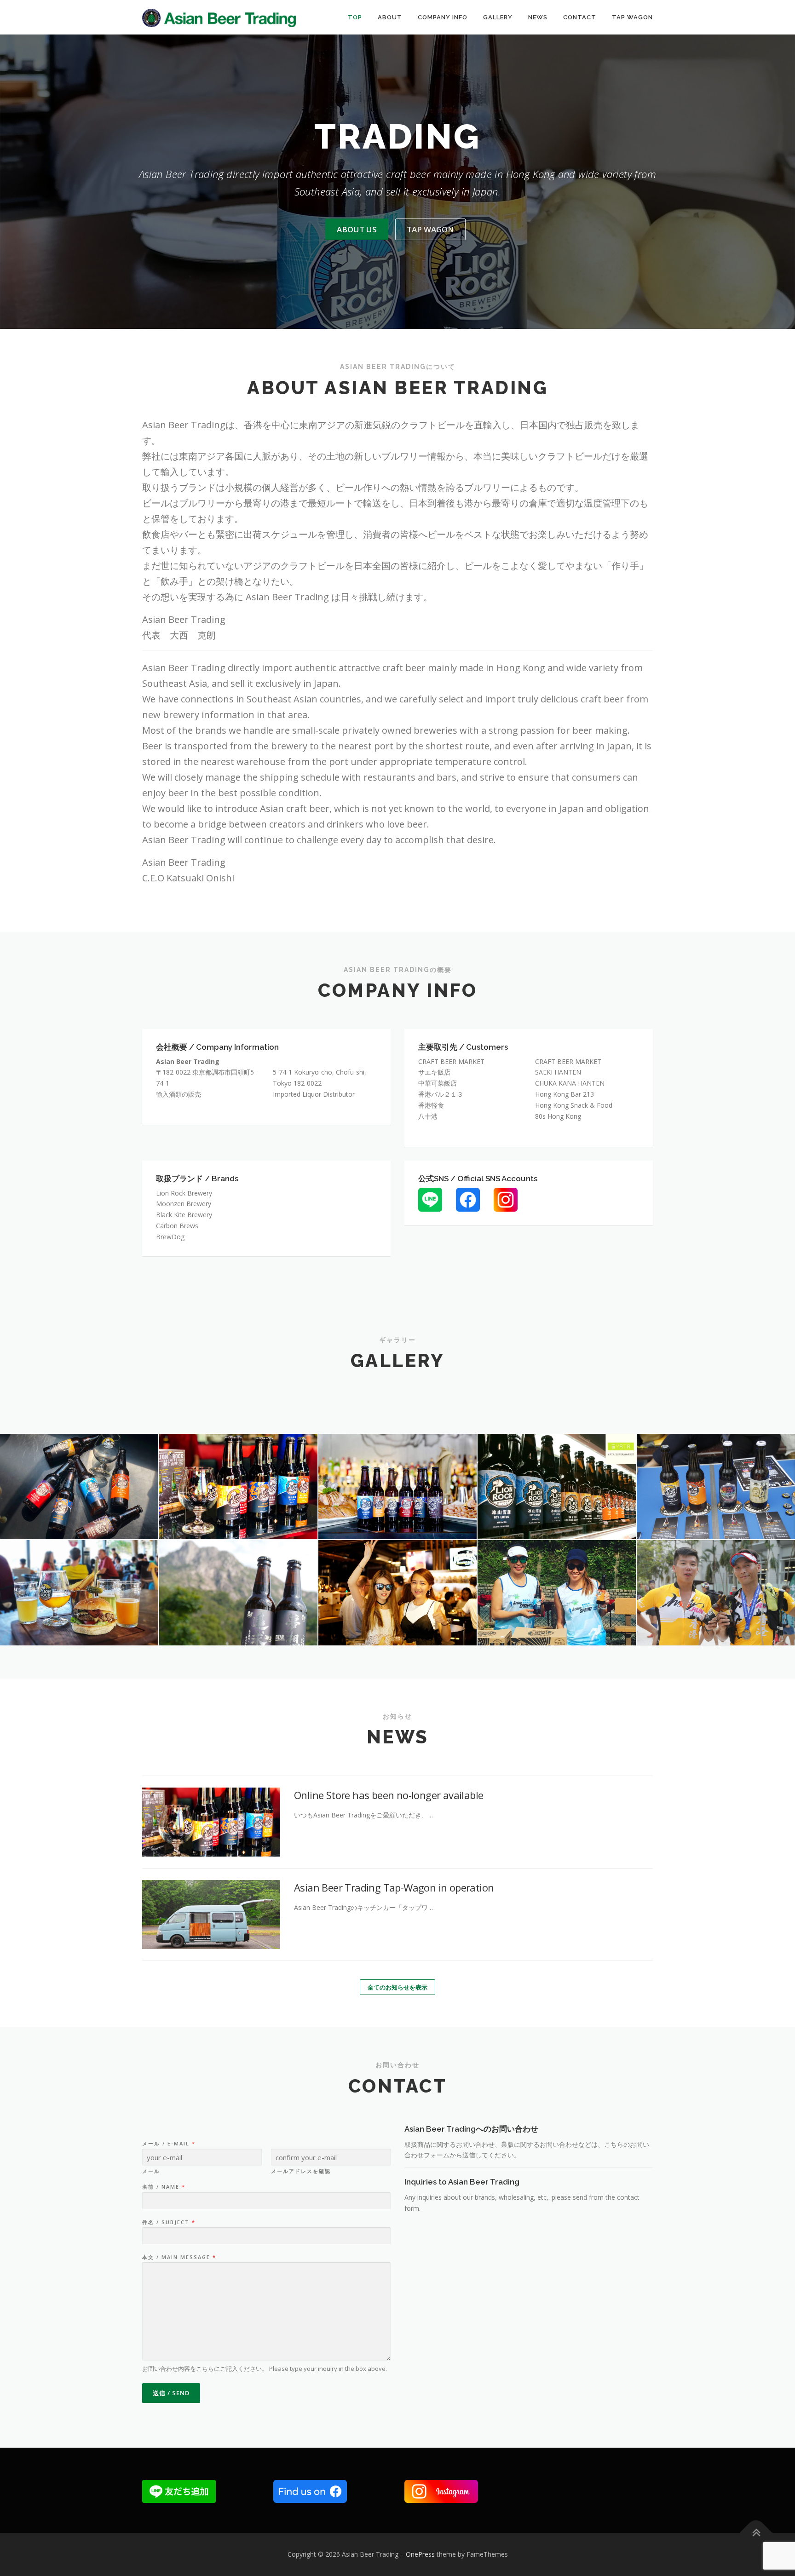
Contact (580, 17)
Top (355, 17)
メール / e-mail (168, 2144)
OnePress (420, 2554)
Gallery (498, 17)
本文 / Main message (179, 2257)
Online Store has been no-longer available (389, 1795)
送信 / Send (171, 2393)
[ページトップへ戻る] (756, 2533)
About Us (357, 229)
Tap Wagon (632, 17)
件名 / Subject (168, 2222)
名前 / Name (163, 2187)
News (538, 17)
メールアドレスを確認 (301, 2171)
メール (151, 2171)
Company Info (443, 17)
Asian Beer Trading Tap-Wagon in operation (394, 1887)
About (390, 17)
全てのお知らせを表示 (397, 1987)
